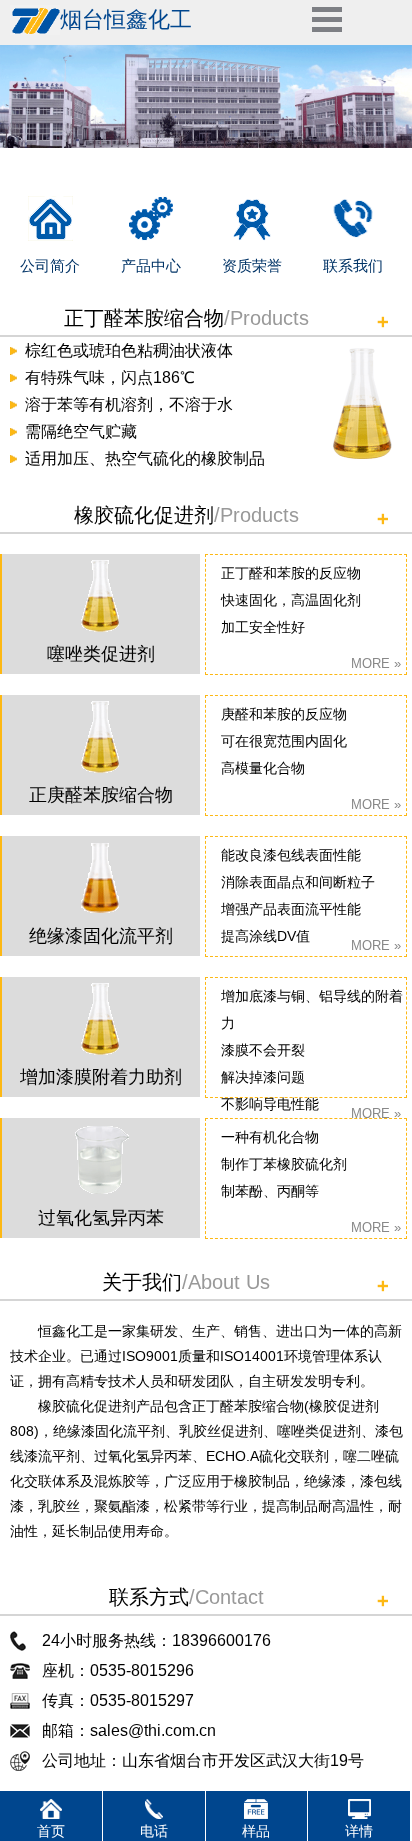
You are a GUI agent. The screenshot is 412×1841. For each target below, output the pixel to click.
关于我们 (142, 1282)
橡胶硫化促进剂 (144, 515)
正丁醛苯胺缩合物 (144, 318)
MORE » (376, 663)
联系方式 (149, 1597)
